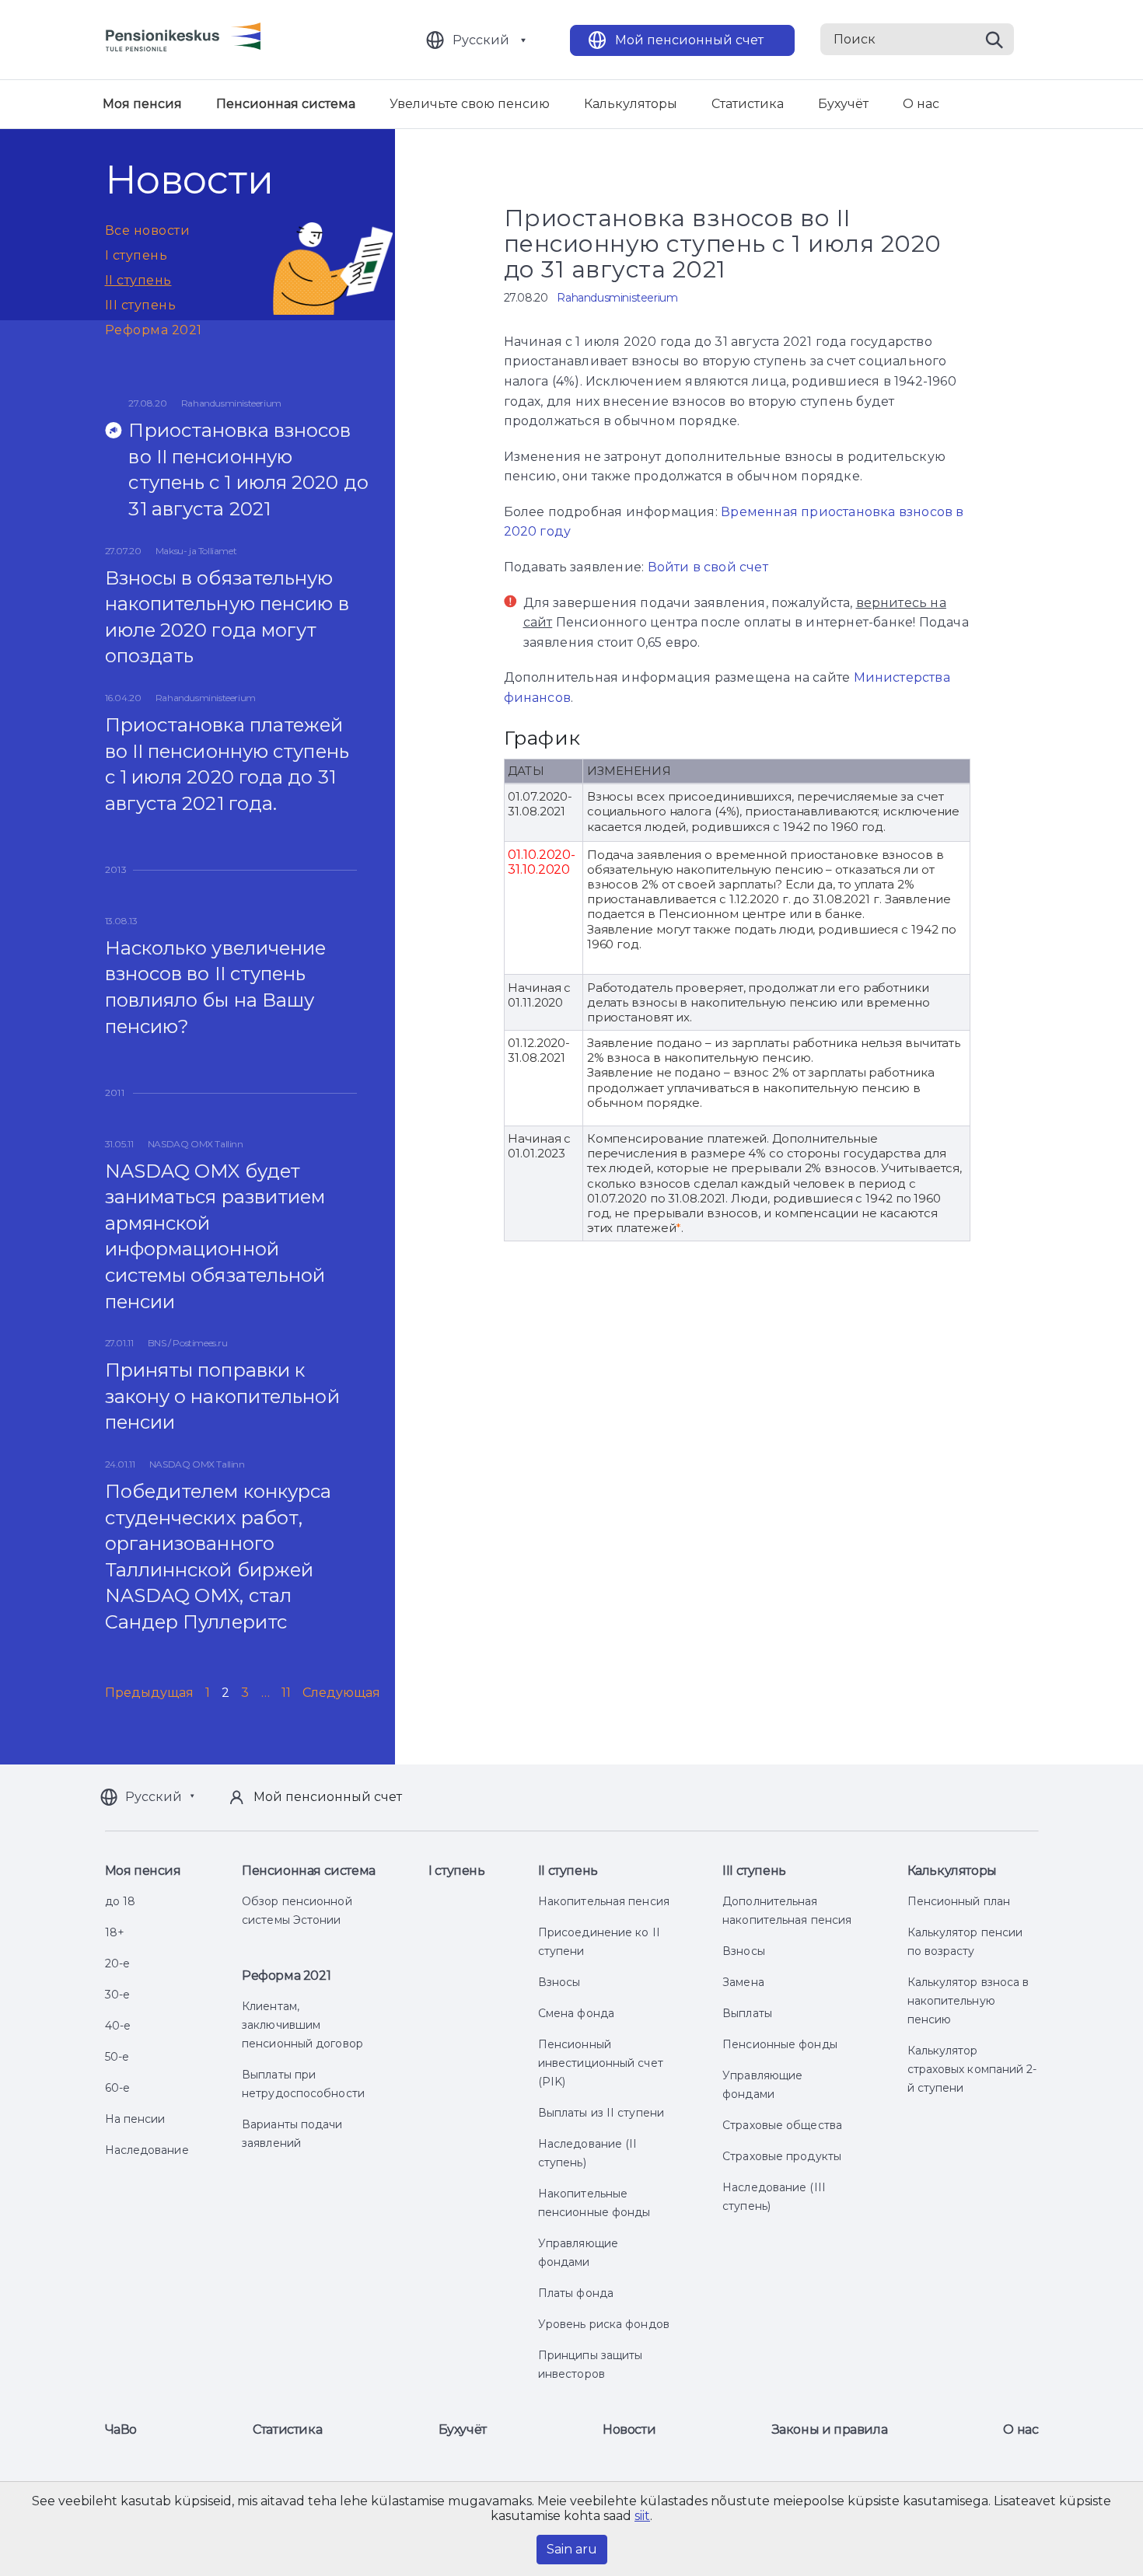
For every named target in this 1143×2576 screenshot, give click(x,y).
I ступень (136, 255)
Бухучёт (843, 104)
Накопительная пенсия (604, 1901)
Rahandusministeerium (617, 298)
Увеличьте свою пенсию (470, 104)
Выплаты (747, 2013)
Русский (481, 40)
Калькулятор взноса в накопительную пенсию (968, 2001)
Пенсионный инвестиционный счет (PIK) (601, 2063)
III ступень (141, 305)
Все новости (148, 230)
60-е (117, 2088)
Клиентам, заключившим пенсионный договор (302, 2025)
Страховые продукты (782, 2156)
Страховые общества (782, 2125)
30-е (117, 1995)
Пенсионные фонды (780, 2044)
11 (286, 1693)
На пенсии (135, 2119)
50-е (117, 2057)
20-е (117, 1963)
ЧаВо (121, 2429)
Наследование (147, 2150)
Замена (743, 1982)
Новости (629, 2429)
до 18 (121, 1901)
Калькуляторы (631, 104)
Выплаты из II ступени (601, 2113)
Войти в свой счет (708, 567)
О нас (921, 104)
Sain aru (572, 2549)
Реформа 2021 (154, 330)
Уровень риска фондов (604, 2324)
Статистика (748, 104)
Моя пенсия (142, 104)
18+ (115, 1932)
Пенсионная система (286, 104)
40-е (118, 2026)
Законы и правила (830, 2429)
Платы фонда (576, 2293)
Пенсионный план (959, 1901)
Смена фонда (576, 2013)
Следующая (342, 1693)
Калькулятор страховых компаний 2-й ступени (972, 2069)
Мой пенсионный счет (689, 40)
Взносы (559, 1982)
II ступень (138, 280)
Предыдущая (150, 1693)
